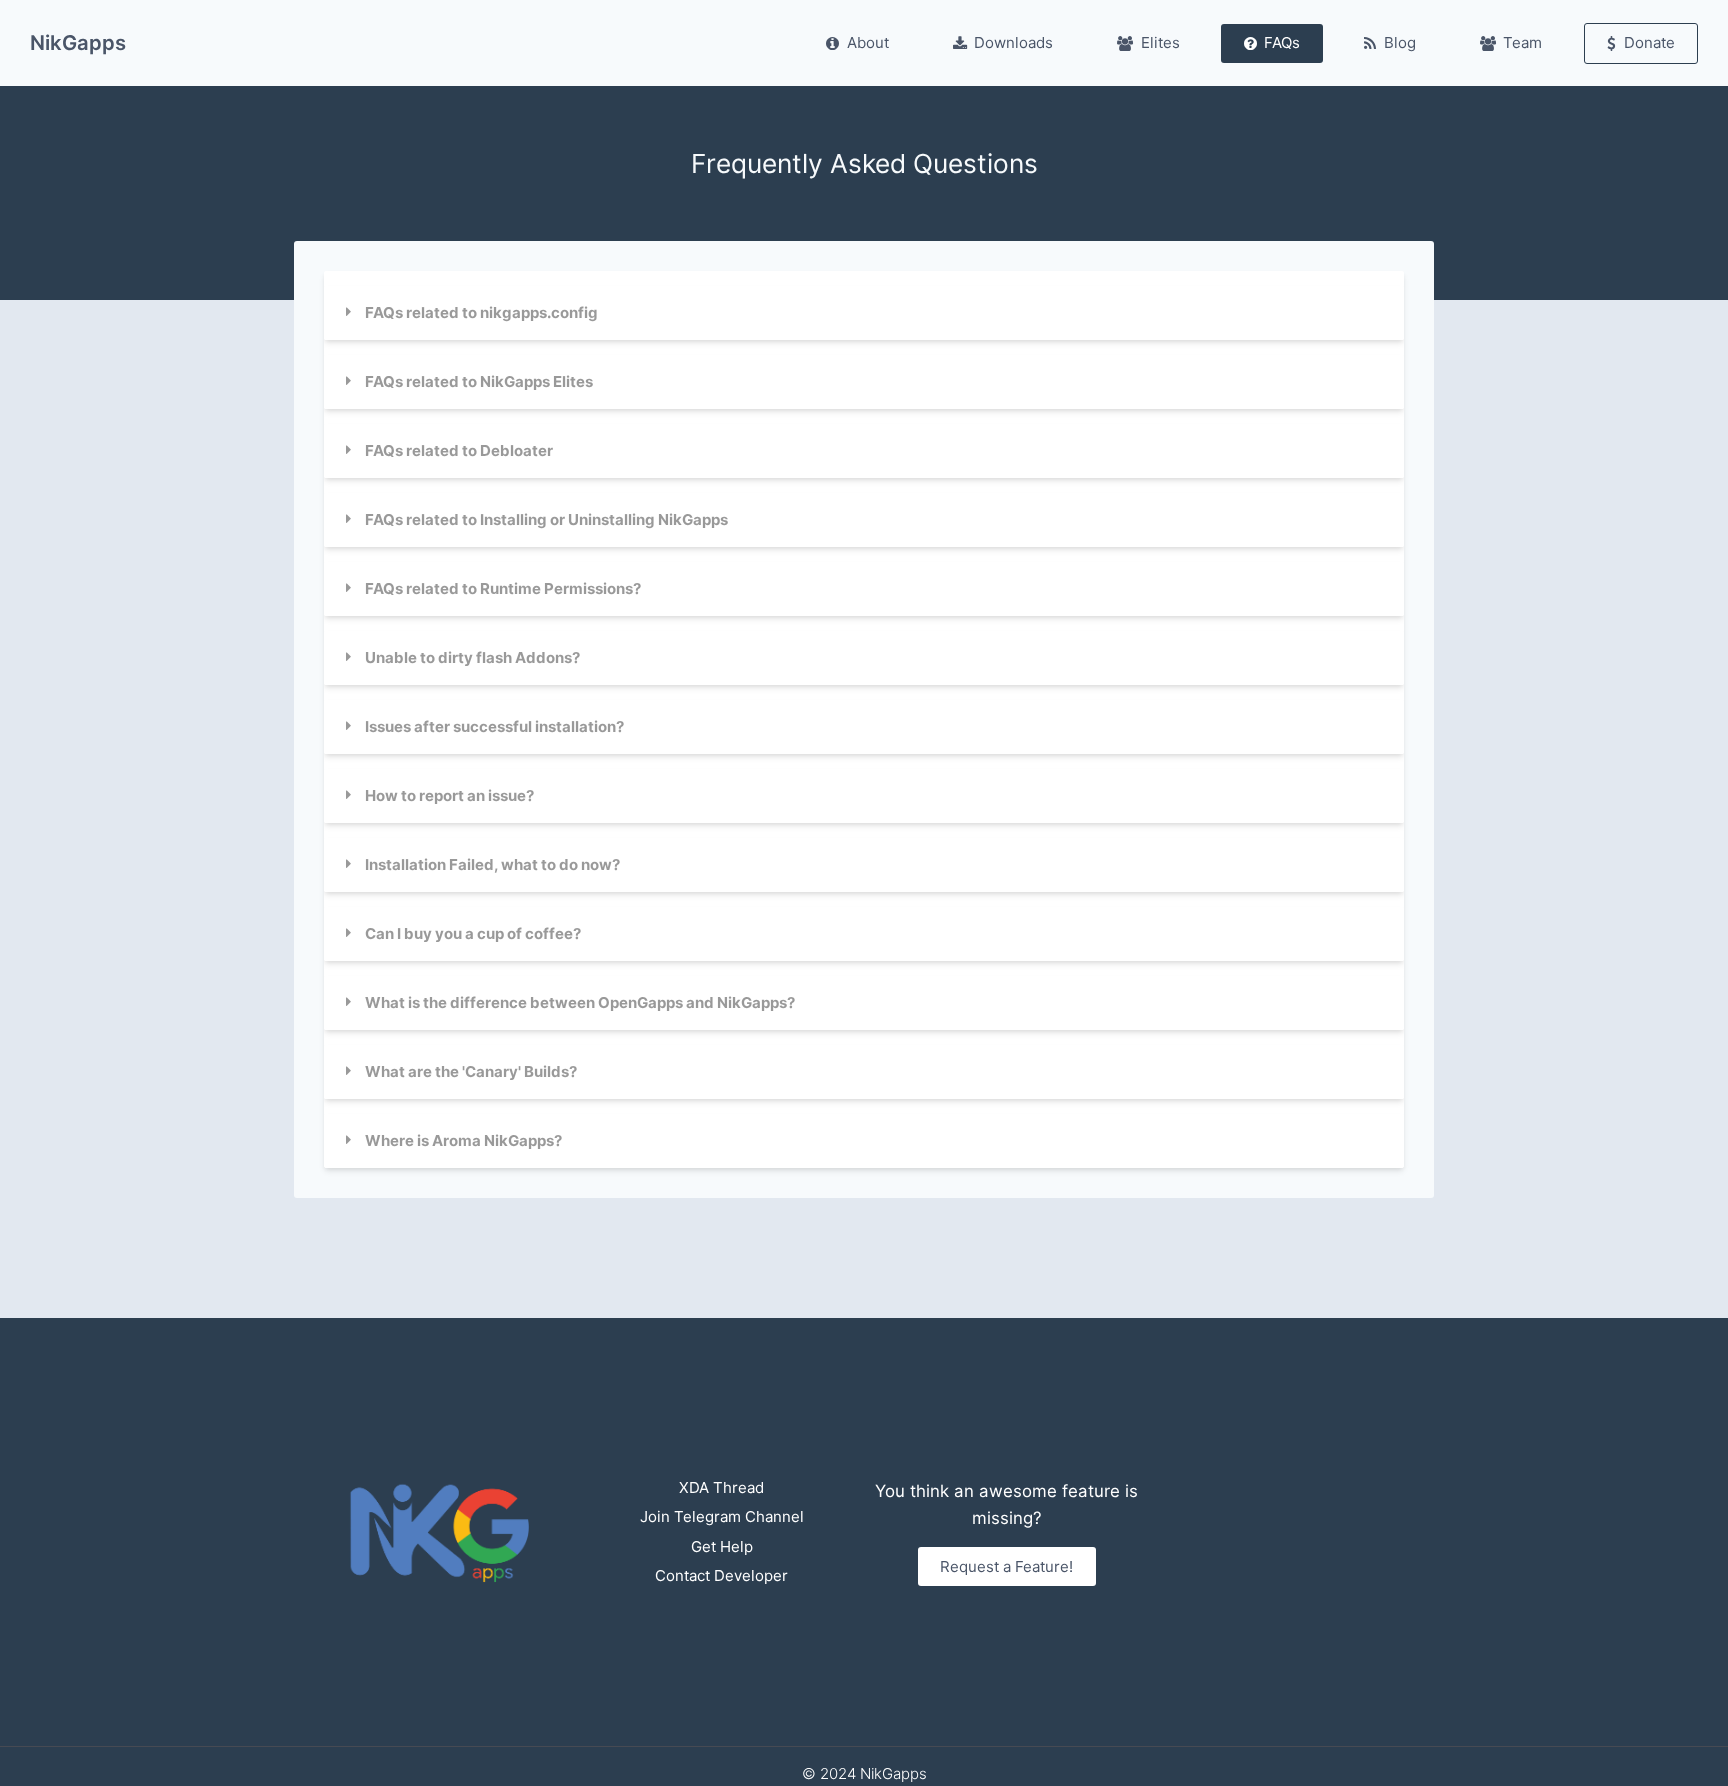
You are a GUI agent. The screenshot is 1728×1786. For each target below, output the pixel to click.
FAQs (1282, 42)
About (868, 42)
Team (1522, 42)
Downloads (1013, 42)
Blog (1400, 42)
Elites (1160, 42)
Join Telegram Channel (722, 1516)
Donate (1649, 42)
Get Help (722, 1546)
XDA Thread (721, 1487)
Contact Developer (721, 1575)
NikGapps (78, 42)
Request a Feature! (1006, 1566)
